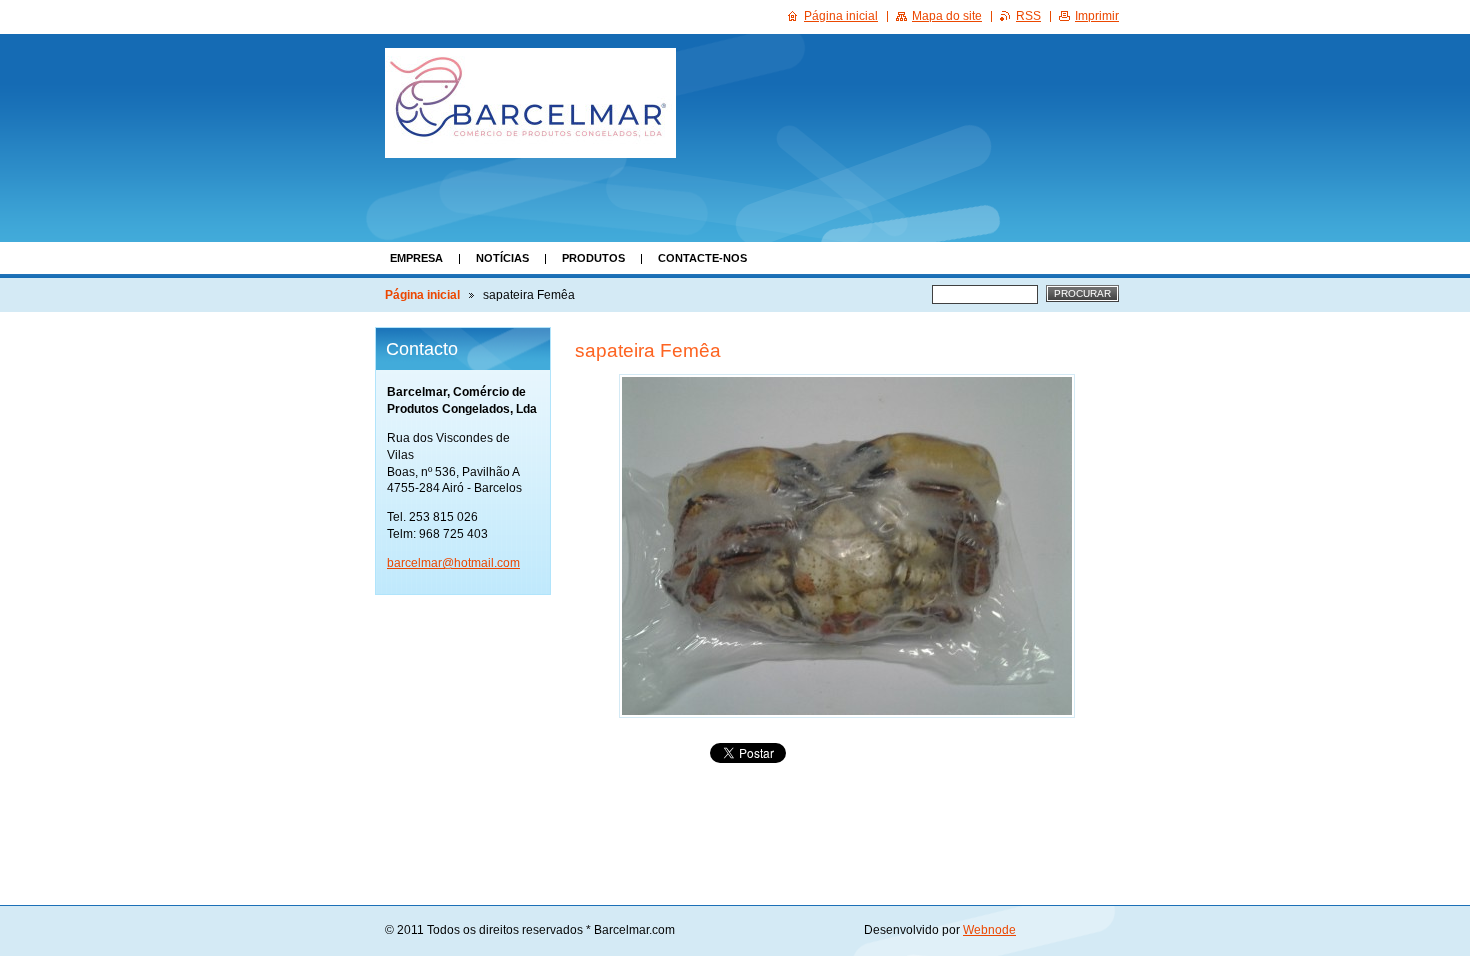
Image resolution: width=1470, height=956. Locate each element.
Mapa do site (947, 16)
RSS (1028, 16)
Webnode (989, 930)
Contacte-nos (702, 258)
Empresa (416, 258)
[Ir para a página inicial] (530, 103)
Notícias (502, 258)
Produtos (593, 258)
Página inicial (422, 295)
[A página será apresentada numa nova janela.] (847, 546)
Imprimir (1097, 16)
